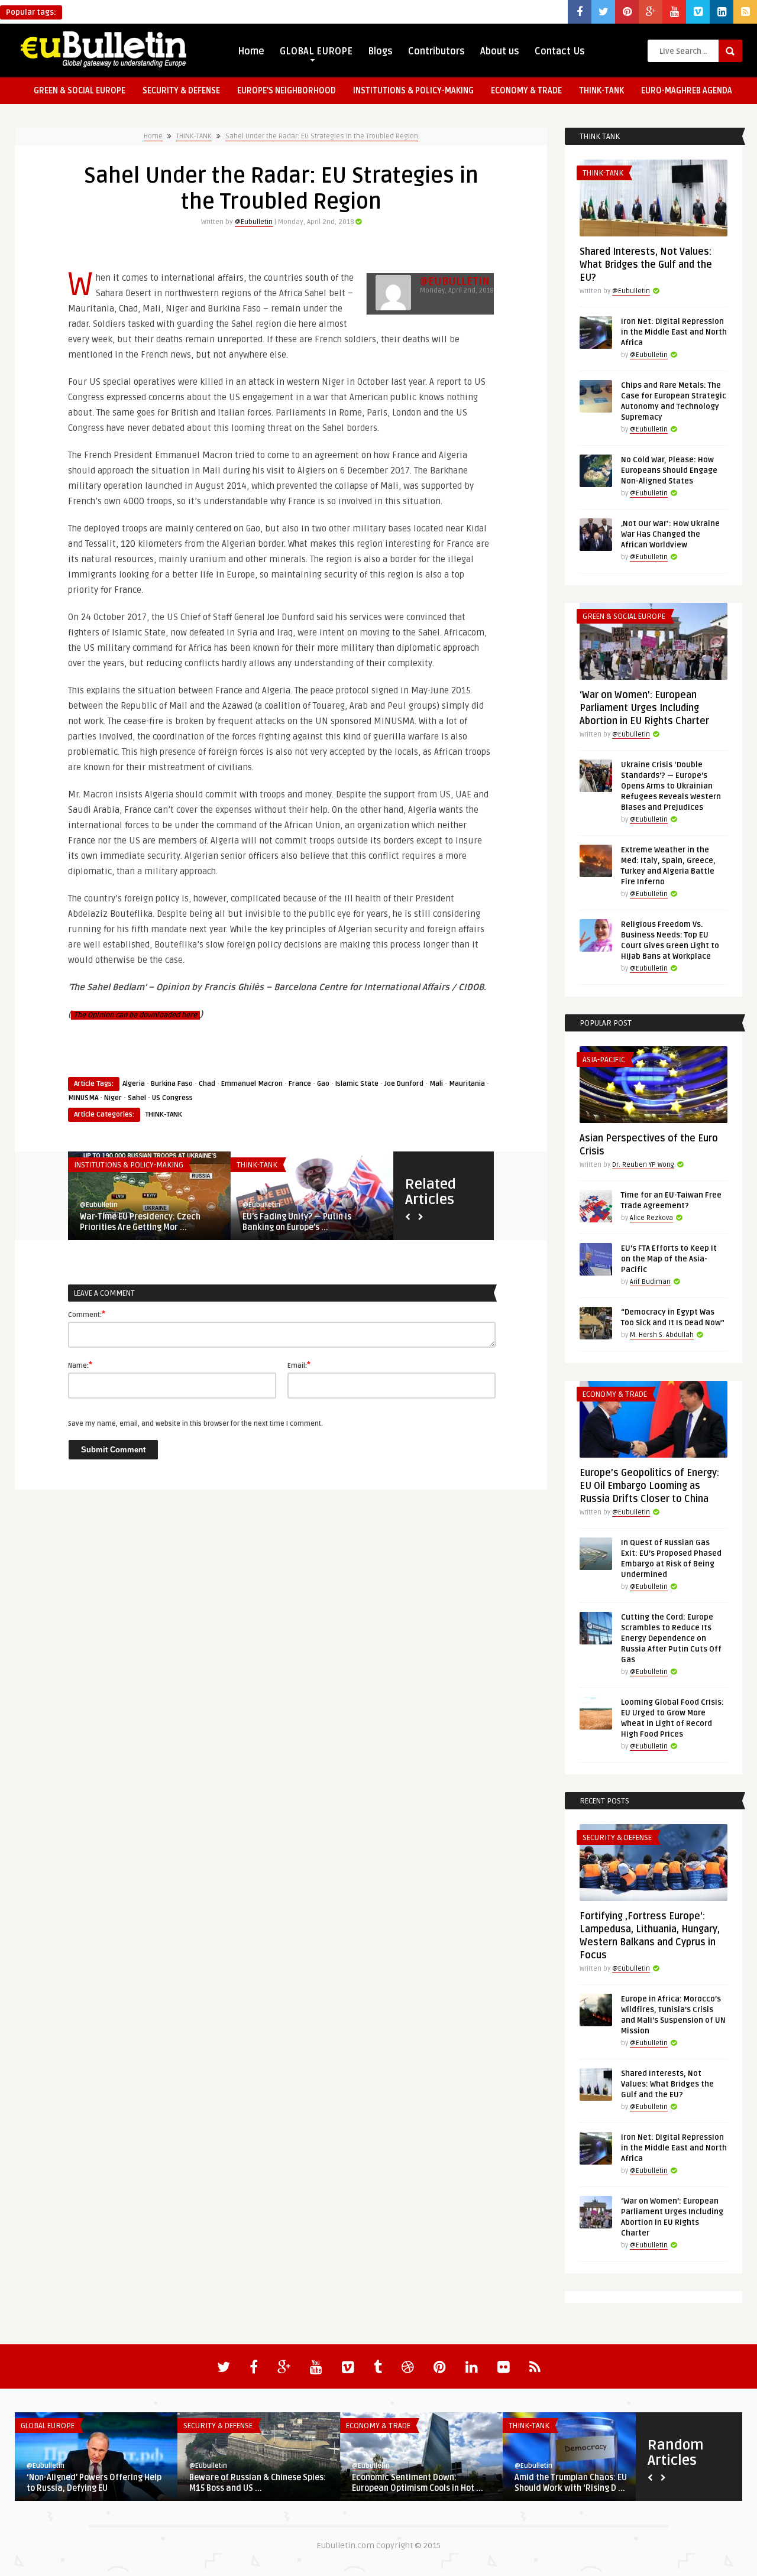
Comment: (87, 1314)
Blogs (380, 51)
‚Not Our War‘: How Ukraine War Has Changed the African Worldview (670, 534)
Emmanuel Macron (252, 1084)
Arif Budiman (650, 1282)
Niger (113, 1098)
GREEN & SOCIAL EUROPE (80, 91)
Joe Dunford (404, 1084)
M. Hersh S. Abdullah (662, 1335)
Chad (207, 1084)
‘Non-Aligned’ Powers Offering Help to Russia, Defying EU (94, 2483)
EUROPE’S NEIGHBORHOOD (287, 91)
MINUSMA (83, 1098)
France (300, 1084)
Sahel (137, 1098)
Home (251, 51)
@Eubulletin (254, 222)
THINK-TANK (601, 91)
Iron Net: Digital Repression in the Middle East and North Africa (674, 332)
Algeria (134, 1084)
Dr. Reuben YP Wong (643, 1165)
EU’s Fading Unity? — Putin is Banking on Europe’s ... (297, 1222)
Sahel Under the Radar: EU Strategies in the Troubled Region (322, 136)
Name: (80, 1365)
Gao (323, 1084)
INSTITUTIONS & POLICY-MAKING (413, 91)
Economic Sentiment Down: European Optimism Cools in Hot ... (418, 2483)
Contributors (436, 51)
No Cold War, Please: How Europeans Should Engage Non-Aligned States (669, 471)
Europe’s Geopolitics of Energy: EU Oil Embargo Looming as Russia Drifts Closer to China (649, 1486)
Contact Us (560, 51)
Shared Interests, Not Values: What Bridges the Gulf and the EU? (646, 265)
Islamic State (357, 1084)
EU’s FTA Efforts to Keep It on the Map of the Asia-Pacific (669, 1259)
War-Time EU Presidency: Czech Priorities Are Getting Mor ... (140, 1222)
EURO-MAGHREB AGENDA (687, 91)
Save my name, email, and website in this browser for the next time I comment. (195, 1424)
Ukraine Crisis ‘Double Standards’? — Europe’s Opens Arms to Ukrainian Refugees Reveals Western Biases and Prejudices (671, 786)
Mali (436, 1084)
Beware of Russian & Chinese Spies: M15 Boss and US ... (258, 2483)
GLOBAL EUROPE (316, 51)
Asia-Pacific (604, 1060)
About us (500, 51)
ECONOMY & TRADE (526, 91)
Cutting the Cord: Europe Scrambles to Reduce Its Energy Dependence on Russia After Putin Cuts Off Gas (671, 1639)
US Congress (172, 1098)
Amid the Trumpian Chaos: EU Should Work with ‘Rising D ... (571, 2483)
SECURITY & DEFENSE (181, 91)
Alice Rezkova (651, 1218)
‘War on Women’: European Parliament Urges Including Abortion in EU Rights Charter (644, 708)
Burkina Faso (172, 1084)
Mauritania (467, 1084)
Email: (299, 1365)
